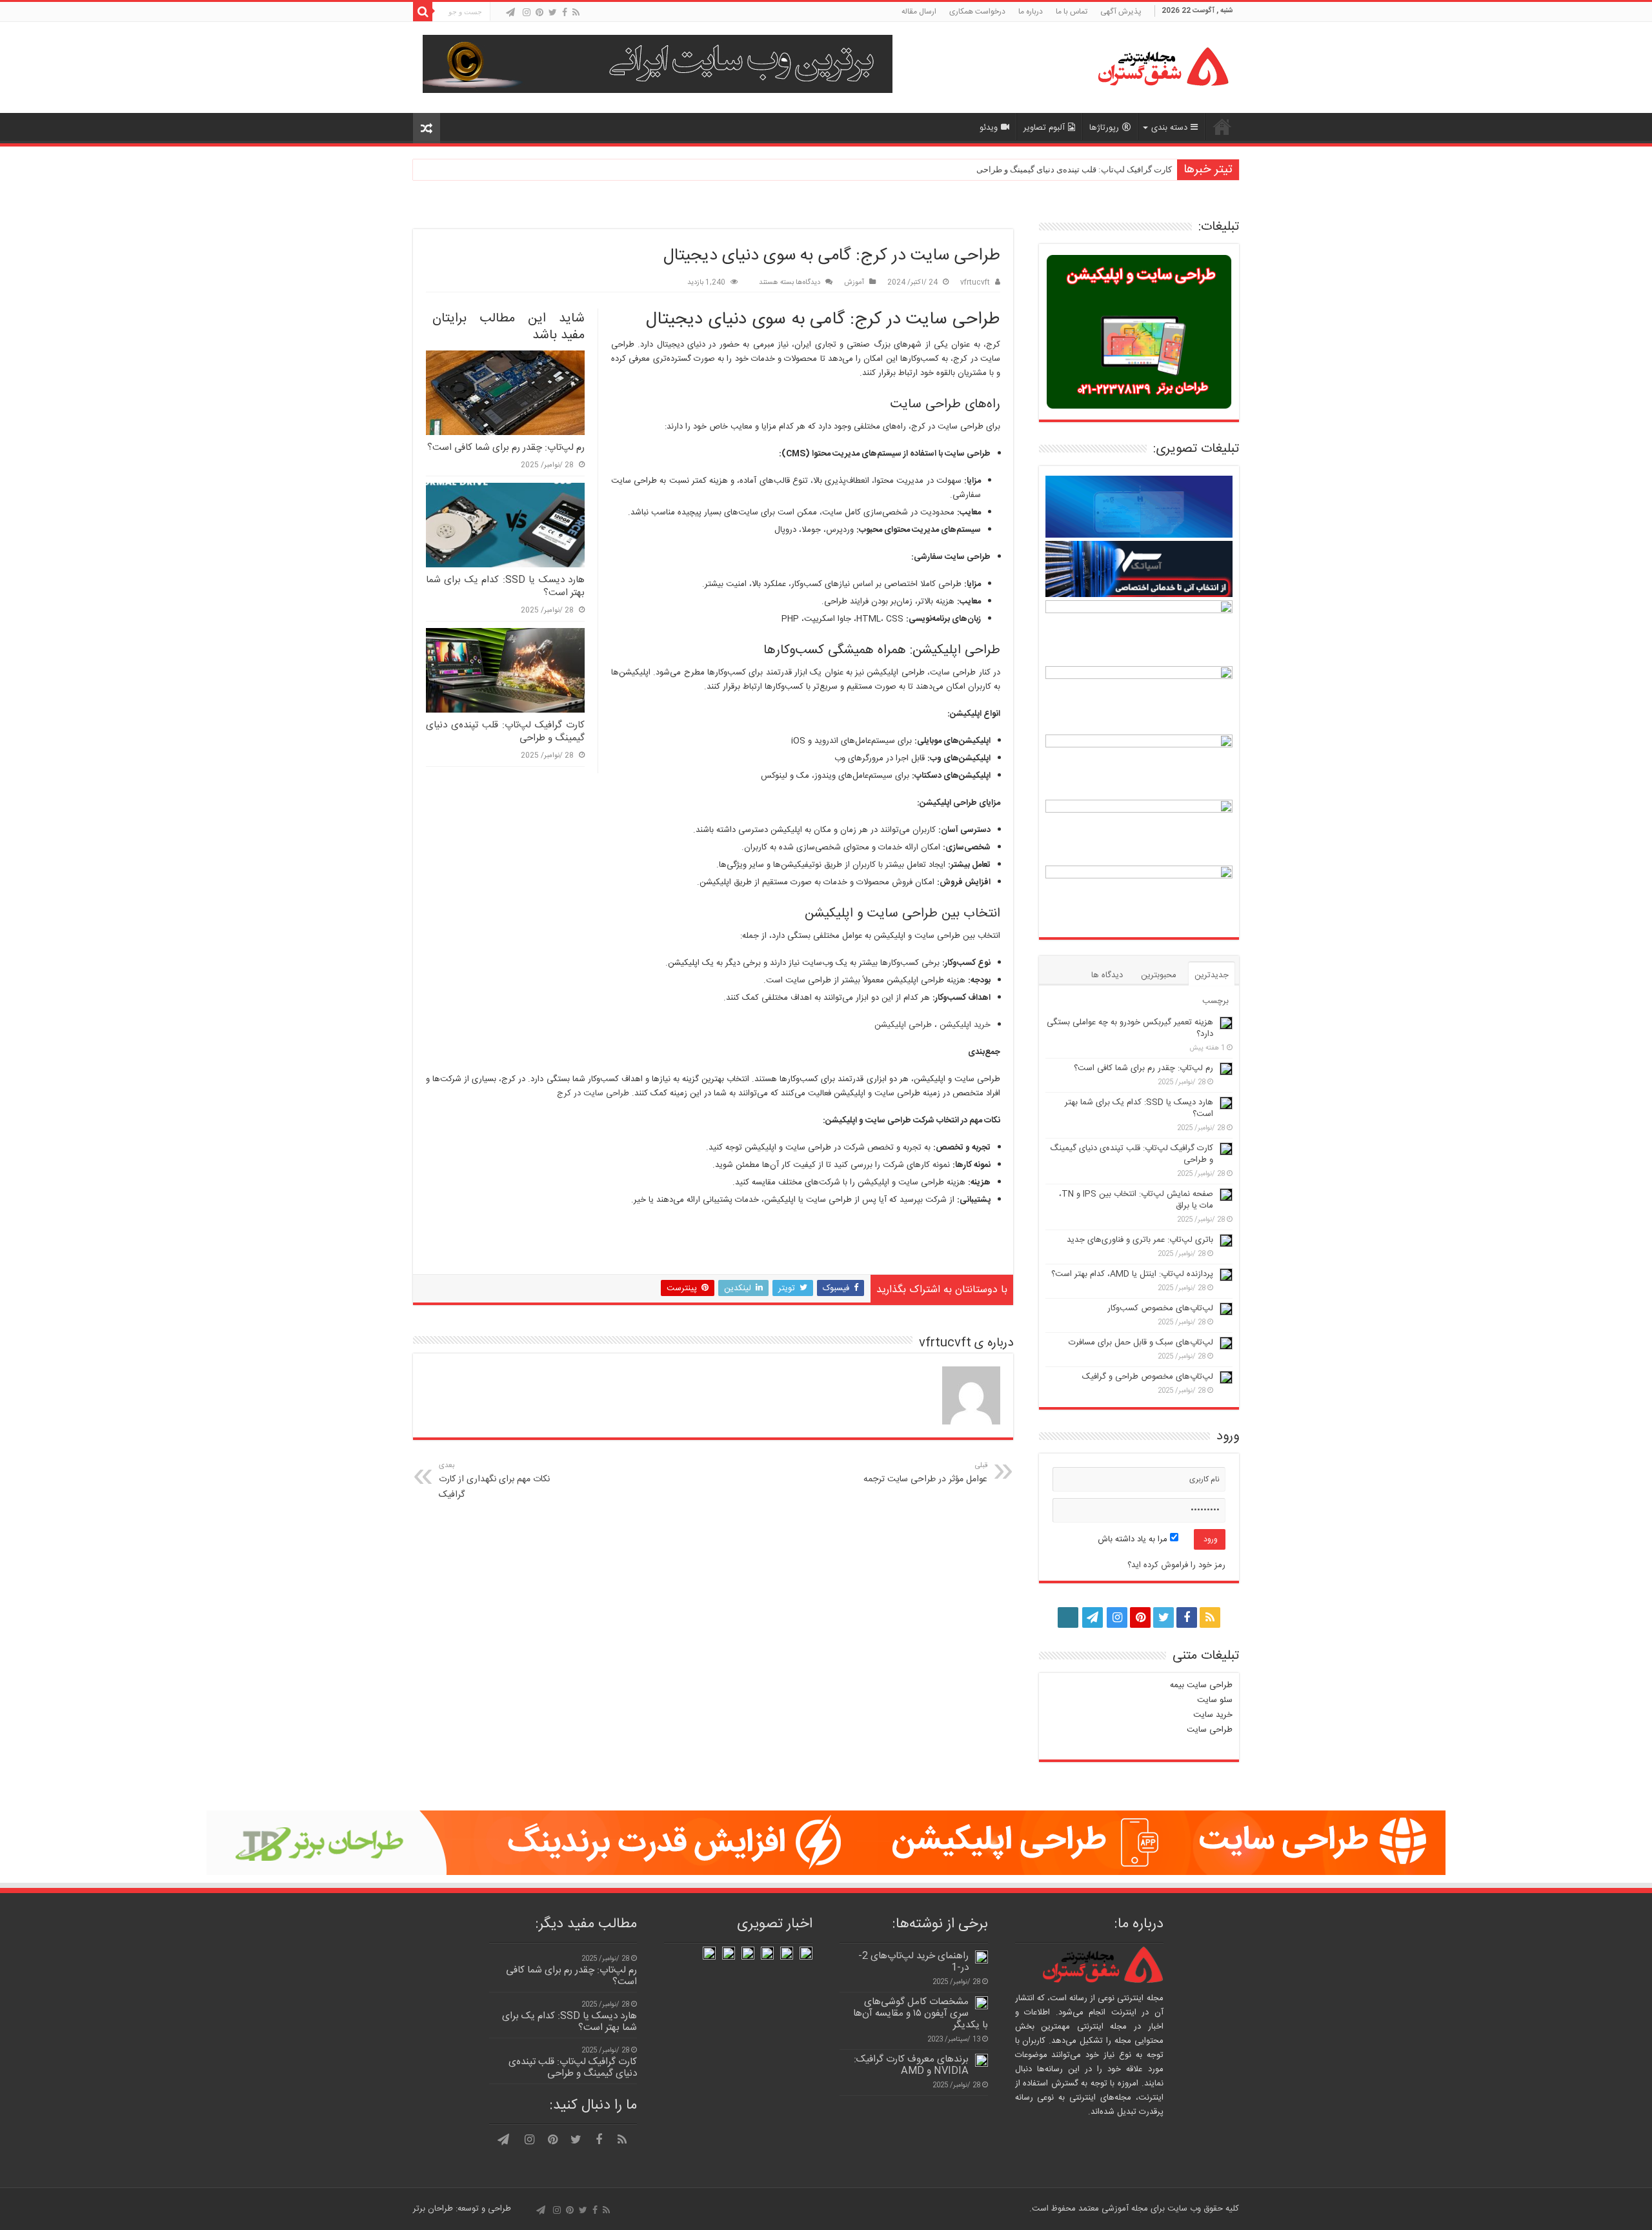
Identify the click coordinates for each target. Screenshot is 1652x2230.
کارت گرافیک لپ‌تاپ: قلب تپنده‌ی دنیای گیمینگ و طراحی (1074, 169)
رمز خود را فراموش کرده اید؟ (1176, 1565)
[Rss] (576, 13)
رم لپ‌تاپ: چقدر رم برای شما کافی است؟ (506, 448)
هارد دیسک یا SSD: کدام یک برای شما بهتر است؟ (505, 586)
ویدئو (989, 128)
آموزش (854, 282)
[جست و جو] (423, 12)
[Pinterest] (539, 13)
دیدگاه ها (1107, 975)
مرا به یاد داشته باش (1134, 1539)
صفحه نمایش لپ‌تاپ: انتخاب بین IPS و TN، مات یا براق (1136, 1200)
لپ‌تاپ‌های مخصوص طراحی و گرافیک (1148, 1377)
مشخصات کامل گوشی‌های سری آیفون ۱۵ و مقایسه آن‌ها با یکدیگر (921, 2013)
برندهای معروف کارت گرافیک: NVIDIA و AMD (911, 2065)
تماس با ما (1072, 12)
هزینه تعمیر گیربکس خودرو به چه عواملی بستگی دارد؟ (1130, 1028)
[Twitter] (553, 13)
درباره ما (1031, 12)
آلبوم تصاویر (1044, 128)
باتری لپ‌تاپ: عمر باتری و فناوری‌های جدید (1140, 1240)
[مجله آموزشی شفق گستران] (1149, 67)
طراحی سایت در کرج (593, 1093)
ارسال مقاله (919, 12)
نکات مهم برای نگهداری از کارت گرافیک (494, 1481)
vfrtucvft (975, 282)
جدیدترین (1212, 975)
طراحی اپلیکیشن (903, 1025)
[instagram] (527, 13)
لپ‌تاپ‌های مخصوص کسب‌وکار (1160, 1308)
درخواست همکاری (977, 12)
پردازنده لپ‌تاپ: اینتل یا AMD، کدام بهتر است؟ (1132, 1274)
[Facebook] (565, 13)
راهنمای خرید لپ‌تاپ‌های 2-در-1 (913, 1962)
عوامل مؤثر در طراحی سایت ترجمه (925, 1473)
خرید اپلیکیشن (965, 1025)
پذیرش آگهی (1121, 12)
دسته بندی (1169, 128)
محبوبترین (1159, 975)
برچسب (1215, 1001)
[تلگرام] (510, 13)
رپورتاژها (1104, 128)
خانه (1222, 127)
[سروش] (499, 14)
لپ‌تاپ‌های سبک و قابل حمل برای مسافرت (1141, 1343)
